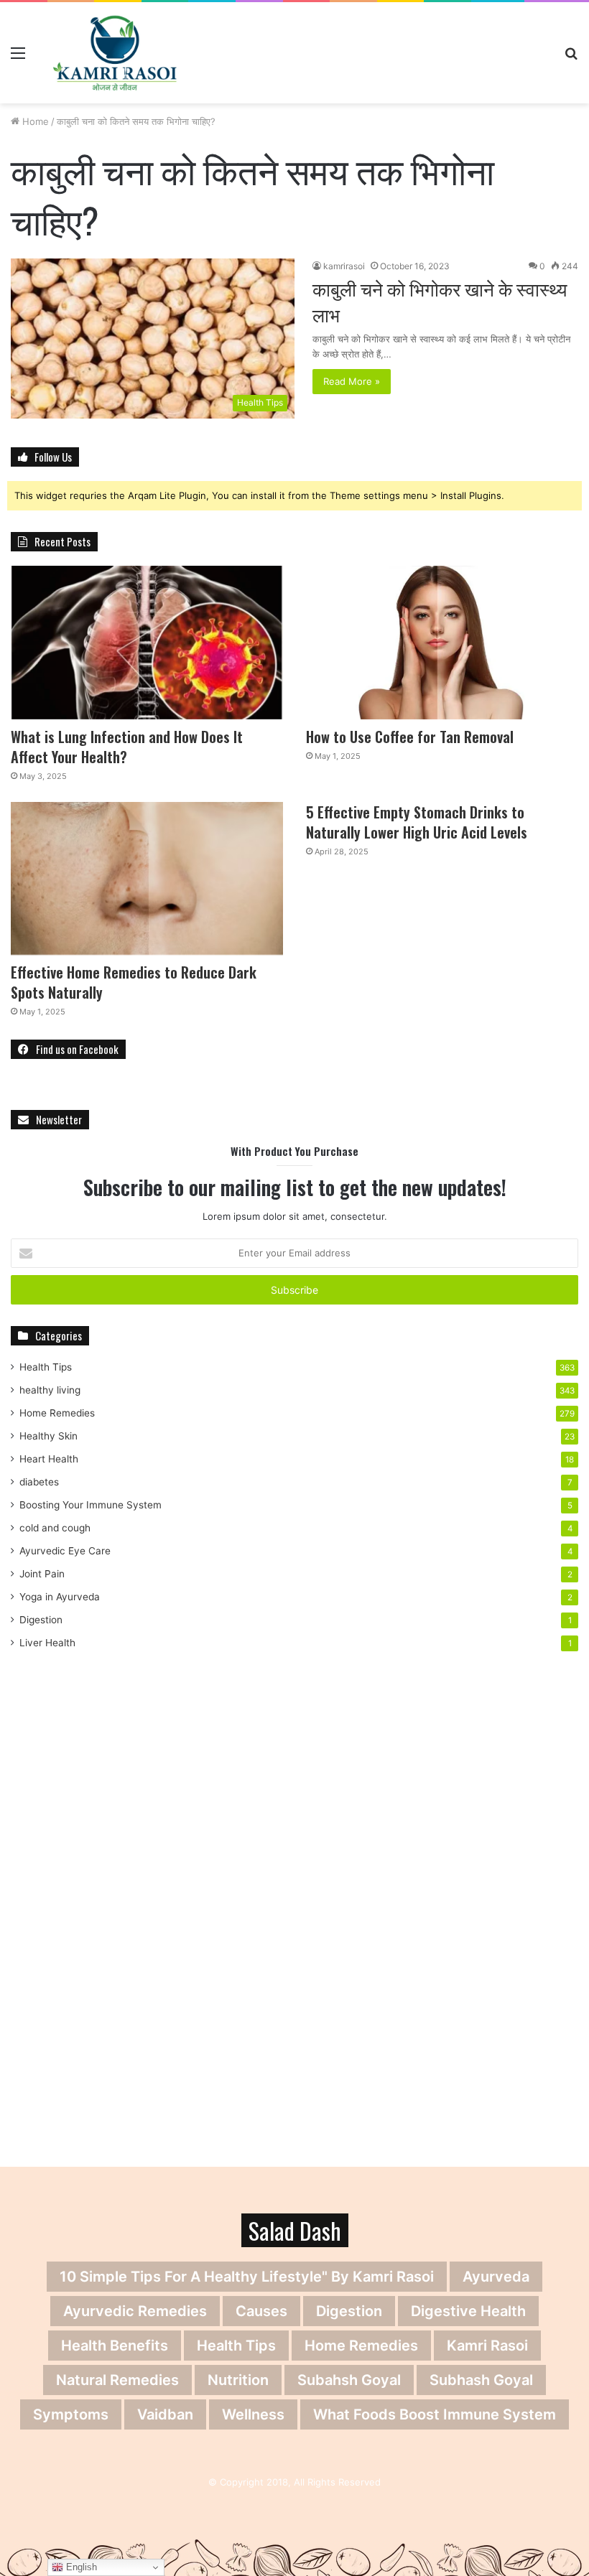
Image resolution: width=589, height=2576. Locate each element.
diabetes (39, 1482)
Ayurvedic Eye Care (65, 1551)
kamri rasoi (487, 2346)
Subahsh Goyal (349, 2380)
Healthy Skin (48, 1436)
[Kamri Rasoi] (115, 53)
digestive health (468, 2311)
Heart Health (49, 1459)
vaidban (165, 2414)
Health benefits (115, 2346)
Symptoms (71, 2414)
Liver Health (47, 1643)
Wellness (253, 2414)
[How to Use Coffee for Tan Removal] (442, 643)
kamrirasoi (344, 266)
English (80, 2567)
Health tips (236, 2346)
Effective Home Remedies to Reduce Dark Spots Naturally (134, 982)
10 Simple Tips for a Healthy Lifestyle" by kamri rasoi (247, 2277)
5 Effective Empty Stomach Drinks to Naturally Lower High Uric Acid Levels (417, 822)
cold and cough (55, 1528)
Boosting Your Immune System (91, 1505)
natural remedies (117, 2380)
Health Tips (46, 1367)
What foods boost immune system (435, 2414)
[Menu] (18, 58)
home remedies (361, 2346)
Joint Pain (42, 1574)
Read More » (352, 381)
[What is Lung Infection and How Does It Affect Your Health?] (147, 643)
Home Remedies (57, 1413)
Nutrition (238, 2380)
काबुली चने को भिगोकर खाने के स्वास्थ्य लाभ (440, 301)
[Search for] (571, 58)
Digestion (41, 1620)
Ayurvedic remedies (135, 2311)
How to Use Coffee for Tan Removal (410, 737)
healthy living (50, 1390)
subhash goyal (481, 2380)
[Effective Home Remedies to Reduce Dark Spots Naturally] (147, 879)
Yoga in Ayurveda (60, 1597)
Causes (261, 2311)
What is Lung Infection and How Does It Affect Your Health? (127, 747)
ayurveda (496, 2277)
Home (34, 121)
